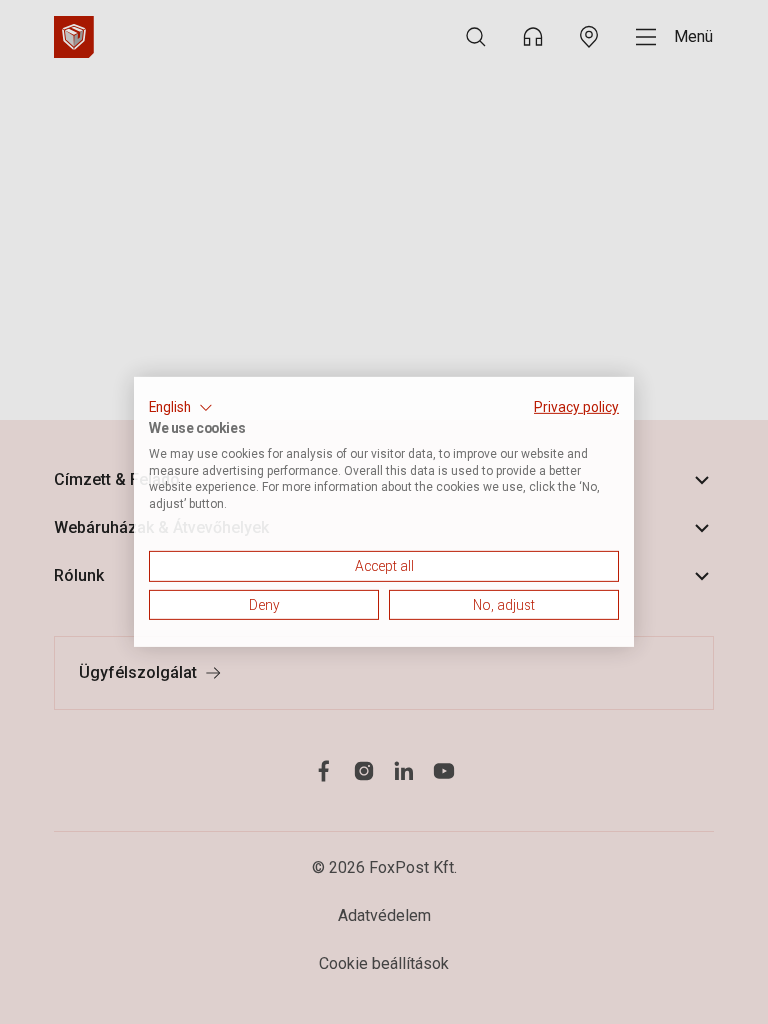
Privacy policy (576, 407)
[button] (181, 408)
